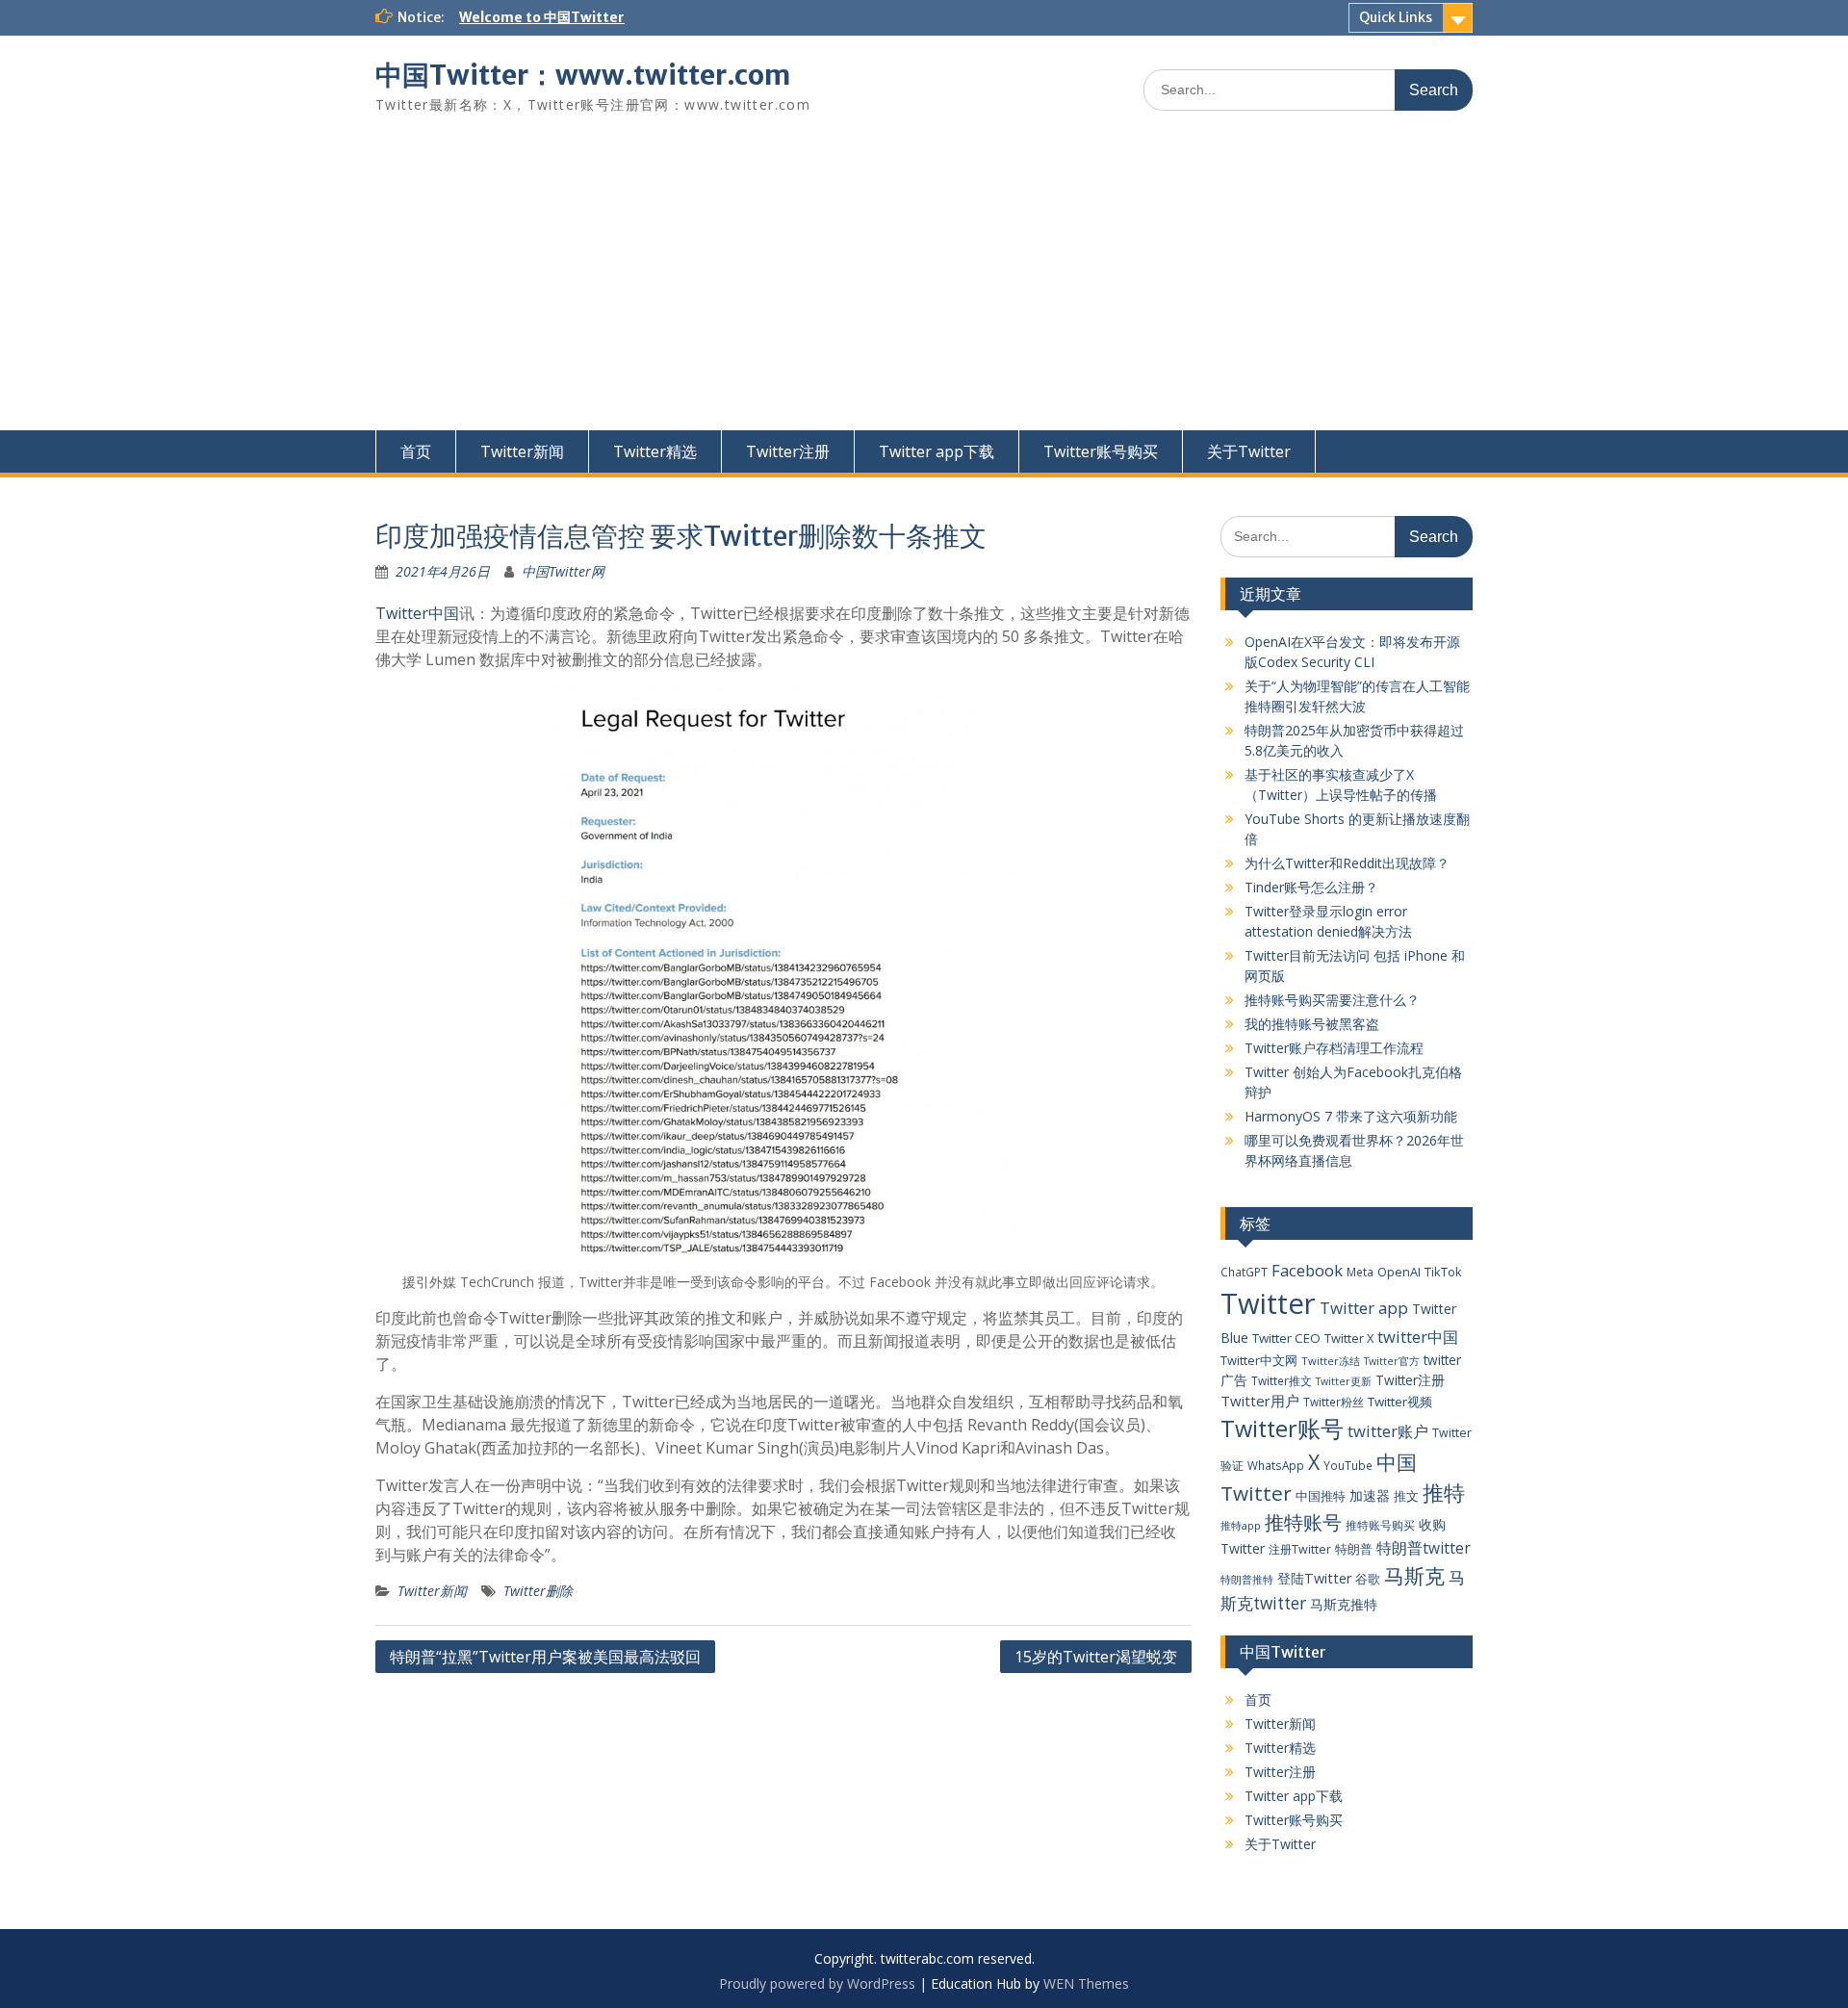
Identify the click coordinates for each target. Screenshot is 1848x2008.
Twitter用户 (1260, 1401)
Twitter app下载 (937, 451)
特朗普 (1354, 1549)
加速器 (1370, 1495)
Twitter (1268, 1303)
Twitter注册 (788, 451)
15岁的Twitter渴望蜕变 (1096, 1657)
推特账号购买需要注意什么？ (1332, 1000)
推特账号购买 (1380, 1525)
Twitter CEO (1286, 1338)
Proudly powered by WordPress (817, 1983)
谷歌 (1368, 1579)
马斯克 (1414, 1575)
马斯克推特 (1344, 1604)
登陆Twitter (1314, 1578)
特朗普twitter (1424, 1548)
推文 (1406, 1496)
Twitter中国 (417, 613)
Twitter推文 (1282, 1380)
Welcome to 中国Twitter (542, 17)
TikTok (1443, 1272)
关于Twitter (1249, 451)
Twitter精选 (655, 451)
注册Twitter (1300, 1549)
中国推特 (1321, 1496)
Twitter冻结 (1331, 1361)
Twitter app (1364, 1308)
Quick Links (1396, 17)
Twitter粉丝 (1334, 1402)
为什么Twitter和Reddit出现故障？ (1347, 863)
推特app (1241, 1525)
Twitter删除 (538, 1591)
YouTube (1348, 1465)
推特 (1444, 1493)
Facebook (1307, 1270)
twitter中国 (1418, 1337)
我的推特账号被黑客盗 (1312, 1024)
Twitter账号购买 (1101, 451)
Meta (1360, 1272)
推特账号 (1303, 1522)
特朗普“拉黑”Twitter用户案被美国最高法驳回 (545, 1657)
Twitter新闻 (522, 451)
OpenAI (1399, 1272)
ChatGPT (1244, 1272)
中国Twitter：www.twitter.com (583, 75)
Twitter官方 (1392, 1361)
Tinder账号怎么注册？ (1311, 887)
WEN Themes (1086, 1983)
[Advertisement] (924, 286)
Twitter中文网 (1259, 1360)
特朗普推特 (1247, 1579)
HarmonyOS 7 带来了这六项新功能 (1351, 1116)
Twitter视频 (1400, 1402)
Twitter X (1349, 1338)
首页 (416, 451)
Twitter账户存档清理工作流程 (1334, 1048)
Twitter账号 (1282, 1429)
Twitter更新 (1344, 1381)
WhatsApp (1276, 1465)
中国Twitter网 (563, 571)
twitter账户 (1388, 1431)
